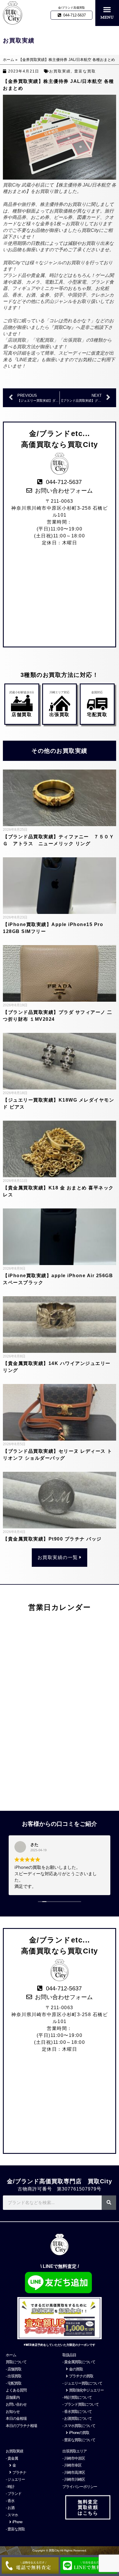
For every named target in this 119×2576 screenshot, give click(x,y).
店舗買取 (22, 715)
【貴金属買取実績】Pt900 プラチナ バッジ (52, 1539)
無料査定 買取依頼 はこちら (88, 2507)
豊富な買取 (85, 71)
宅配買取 (97, 715)
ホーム (9, 60)
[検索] (109, 2203)
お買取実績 (60, 71)
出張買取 (59, 715)
